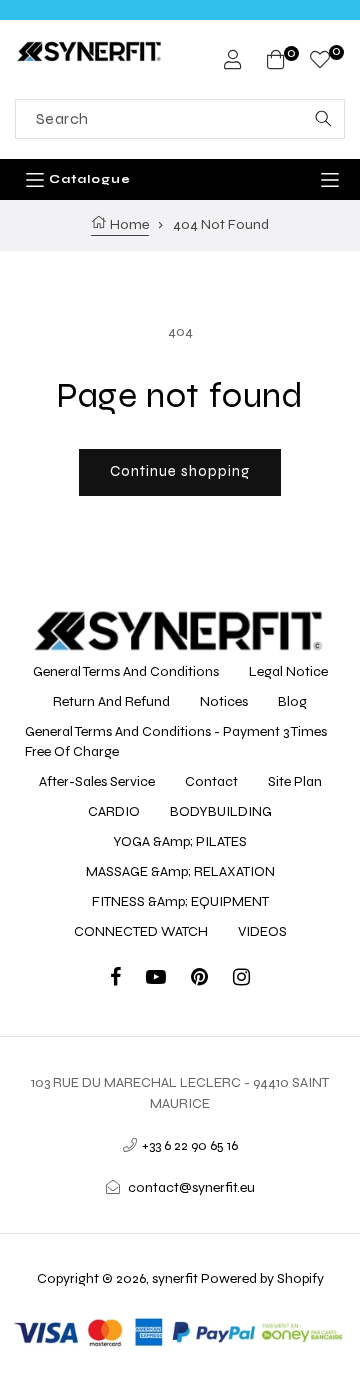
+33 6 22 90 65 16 (190, 1145)
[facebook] (128, 979)
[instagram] (241, 979)
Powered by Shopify (262, 1278)
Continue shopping (180, 471)
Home (128, 224)
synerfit (175, 1278)
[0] (320, 62)
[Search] (323, 119)
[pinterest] (212, 979)
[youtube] (168, 979)
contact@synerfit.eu (191, 1187)
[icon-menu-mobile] (330, 180)
